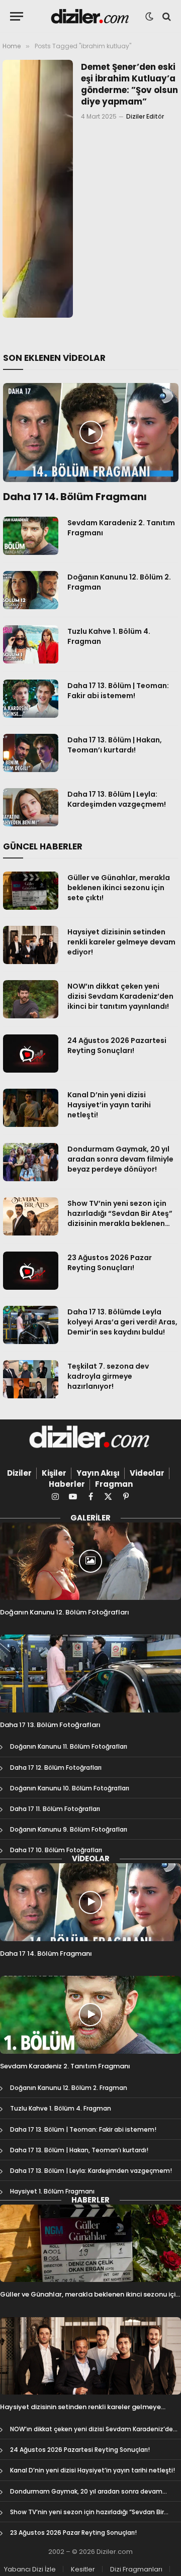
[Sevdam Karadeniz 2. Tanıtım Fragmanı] (31, 536)
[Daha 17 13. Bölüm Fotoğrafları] (90, 1673)
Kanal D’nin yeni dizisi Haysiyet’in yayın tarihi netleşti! (109, 1105)
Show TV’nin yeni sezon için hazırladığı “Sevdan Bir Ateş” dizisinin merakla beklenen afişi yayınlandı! (120, 1218)
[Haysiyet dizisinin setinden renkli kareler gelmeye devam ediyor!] (31, 945)
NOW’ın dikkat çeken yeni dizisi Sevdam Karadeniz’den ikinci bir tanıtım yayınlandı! (120, 996)
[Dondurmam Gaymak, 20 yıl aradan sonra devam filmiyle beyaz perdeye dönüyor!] (31, 1162)
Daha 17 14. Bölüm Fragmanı (75, 497)
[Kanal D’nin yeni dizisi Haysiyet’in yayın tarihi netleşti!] (31, 1108)
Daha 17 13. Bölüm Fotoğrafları (50, 1725)
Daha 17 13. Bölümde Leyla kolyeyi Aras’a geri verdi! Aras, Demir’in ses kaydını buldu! (122, 1322)
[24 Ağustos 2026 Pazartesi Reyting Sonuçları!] (31, 1054)
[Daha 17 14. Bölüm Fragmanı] (91, 432)
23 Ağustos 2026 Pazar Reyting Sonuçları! (110, 1263)
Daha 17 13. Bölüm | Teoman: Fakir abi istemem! (118, 691)
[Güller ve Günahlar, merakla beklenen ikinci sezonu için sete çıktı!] (31, 891)
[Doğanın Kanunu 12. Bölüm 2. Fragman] (31, 590)
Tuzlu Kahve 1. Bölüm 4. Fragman (61, 2108)
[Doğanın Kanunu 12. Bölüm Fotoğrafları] (90, 1561)
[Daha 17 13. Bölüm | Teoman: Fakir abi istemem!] (31, 699)
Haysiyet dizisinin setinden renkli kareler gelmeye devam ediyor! (121, 942)
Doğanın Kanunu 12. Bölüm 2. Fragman (69, 2088)
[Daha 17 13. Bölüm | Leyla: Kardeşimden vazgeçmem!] (31, 807)
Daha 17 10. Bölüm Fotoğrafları (56, 1850)
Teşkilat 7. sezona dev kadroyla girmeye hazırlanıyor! (108, 1376)
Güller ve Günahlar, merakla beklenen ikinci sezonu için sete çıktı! (119, 888)
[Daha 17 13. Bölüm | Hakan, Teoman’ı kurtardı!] (31, 753)
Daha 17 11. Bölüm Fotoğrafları (55, 1809)
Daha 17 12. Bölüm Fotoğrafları (56, 1768)
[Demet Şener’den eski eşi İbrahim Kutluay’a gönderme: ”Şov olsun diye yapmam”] (38, 189)
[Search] (166, 16)
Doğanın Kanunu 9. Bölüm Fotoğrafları (69, 1829)
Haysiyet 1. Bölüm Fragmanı (52, 2191)
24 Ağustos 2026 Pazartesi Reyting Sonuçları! (117, 1045)
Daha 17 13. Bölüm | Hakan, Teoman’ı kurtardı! (115, 745)
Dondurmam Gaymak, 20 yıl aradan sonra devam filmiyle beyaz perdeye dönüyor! (120, 1159)
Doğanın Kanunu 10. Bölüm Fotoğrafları (70, 1788)
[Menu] (17, 16)
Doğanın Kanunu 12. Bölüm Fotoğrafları (65, 1612)
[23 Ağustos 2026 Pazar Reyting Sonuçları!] (31, 1271)
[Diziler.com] (91, 16)
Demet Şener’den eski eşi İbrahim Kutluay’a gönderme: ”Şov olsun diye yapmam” (129, 84)
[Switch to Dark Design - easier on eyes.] (149, 17)
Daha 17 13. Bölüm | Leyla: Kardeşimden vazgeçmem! (117, 799)
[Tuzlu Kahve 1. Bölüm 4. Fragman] (31, 644)
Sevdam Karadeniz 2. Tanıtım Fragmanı (65, 2066)
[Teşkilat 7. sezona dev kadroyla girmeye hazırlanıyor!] (31, 1379)
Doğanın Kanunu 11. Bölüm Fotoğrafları (69, 1746)
